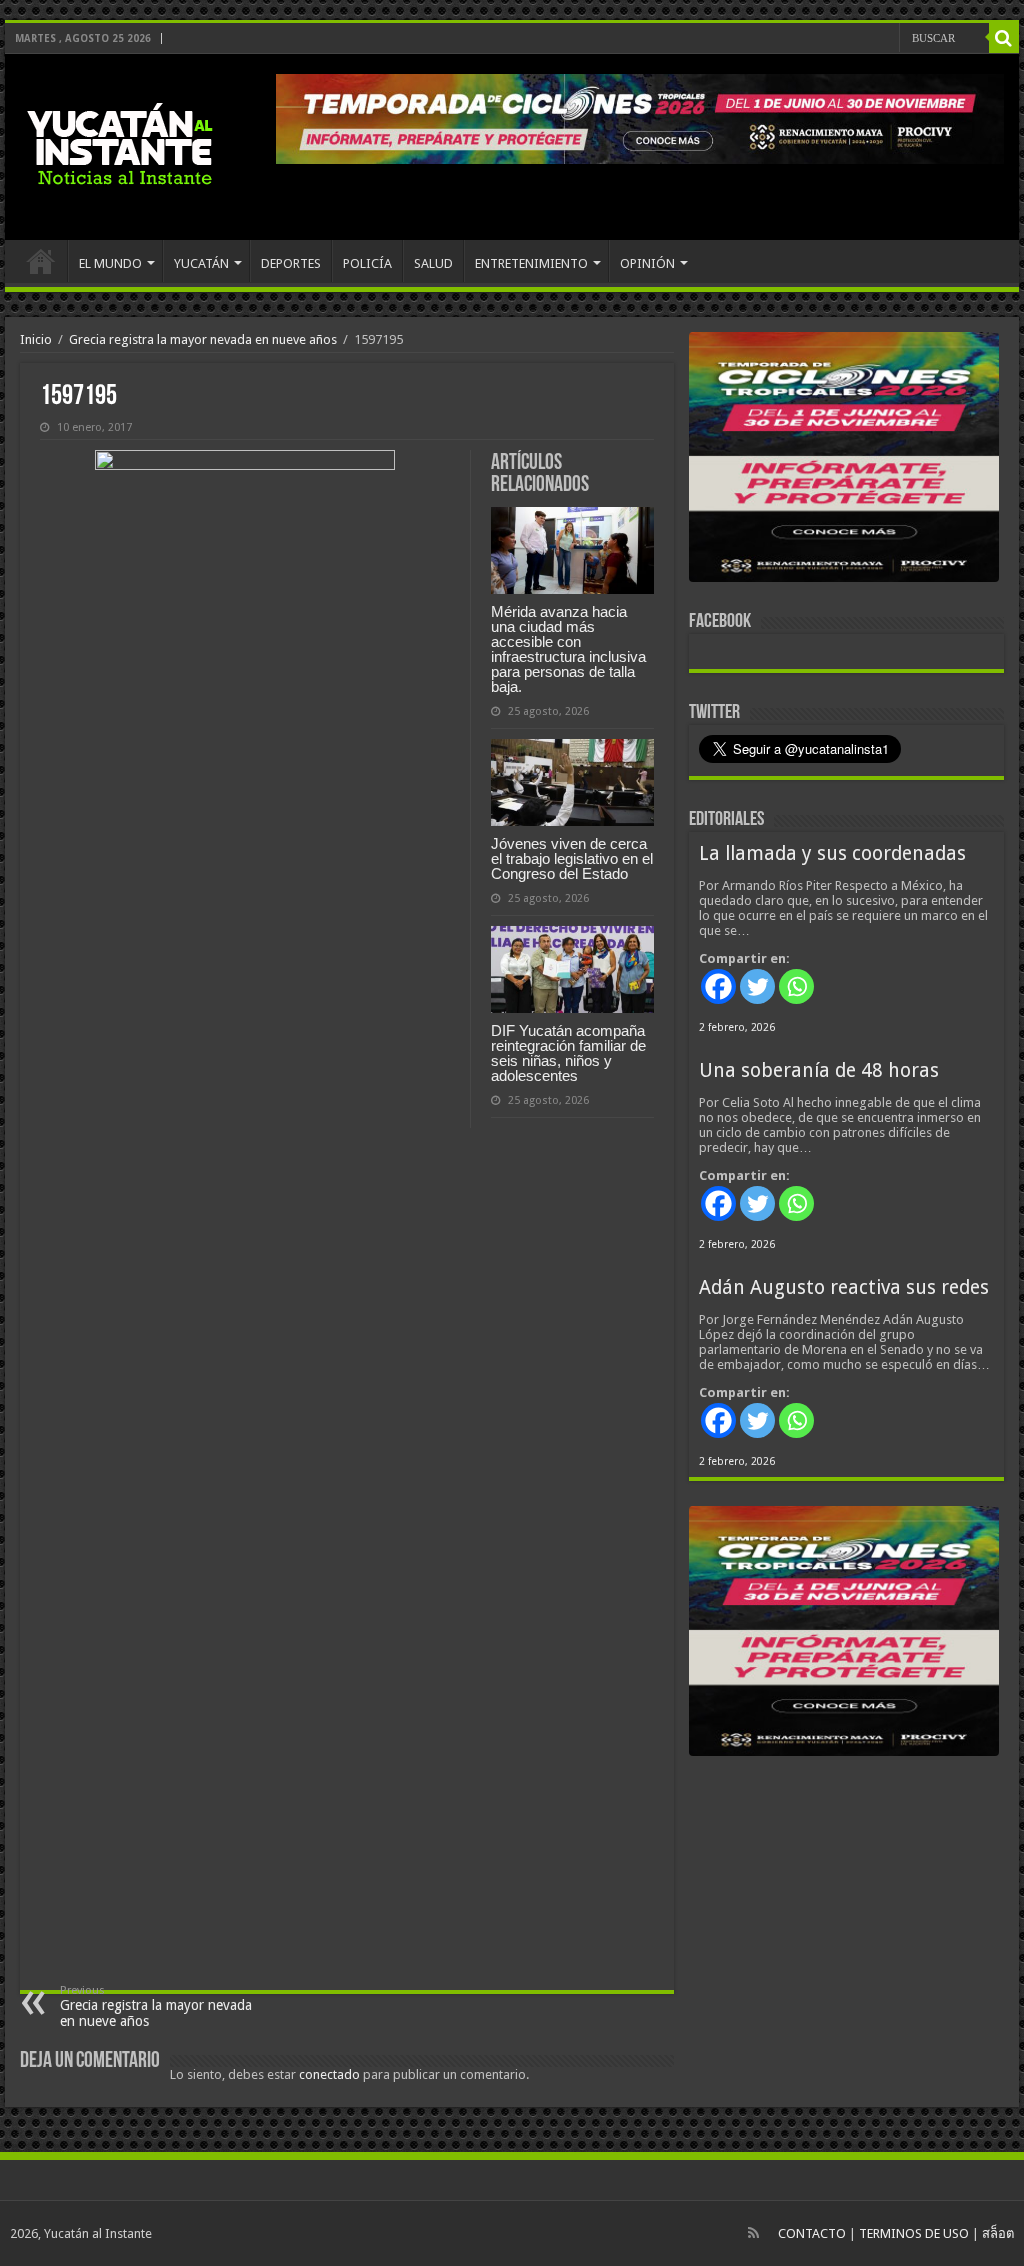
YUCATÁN (201, 263)
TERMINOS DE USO (914, 2233)
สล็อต (998, 2233)
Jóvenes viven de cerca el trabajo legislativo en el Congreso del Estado (572, 858)
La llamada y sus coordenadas (832, 853)
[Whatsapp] (796, 986)
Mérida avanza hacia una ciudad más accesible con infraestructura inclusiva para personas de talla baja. (568, 649)
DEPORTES (291, 263)
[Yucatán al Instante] (120, 147)
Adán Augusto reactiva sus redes (844, 1287)
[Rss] (753, 2233)
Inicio (36, 339)
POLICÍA (367, 263)
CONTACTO (812, 2233)
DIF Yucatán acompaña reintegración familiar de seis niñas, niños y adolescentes (568, 1053)
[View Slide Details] (844, 461)
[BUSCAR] (1004, 38)
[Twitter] (757, 986)
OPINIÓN (647, 263)
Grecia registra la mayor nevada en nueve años (203, 339)
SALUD (433, 263)
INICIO (41, 261)
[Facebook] (718, 986)
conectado (329, 2074)
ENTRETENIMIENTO (531, 263)
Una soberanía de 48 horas (819, 1070)
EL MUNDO (110, 263)
